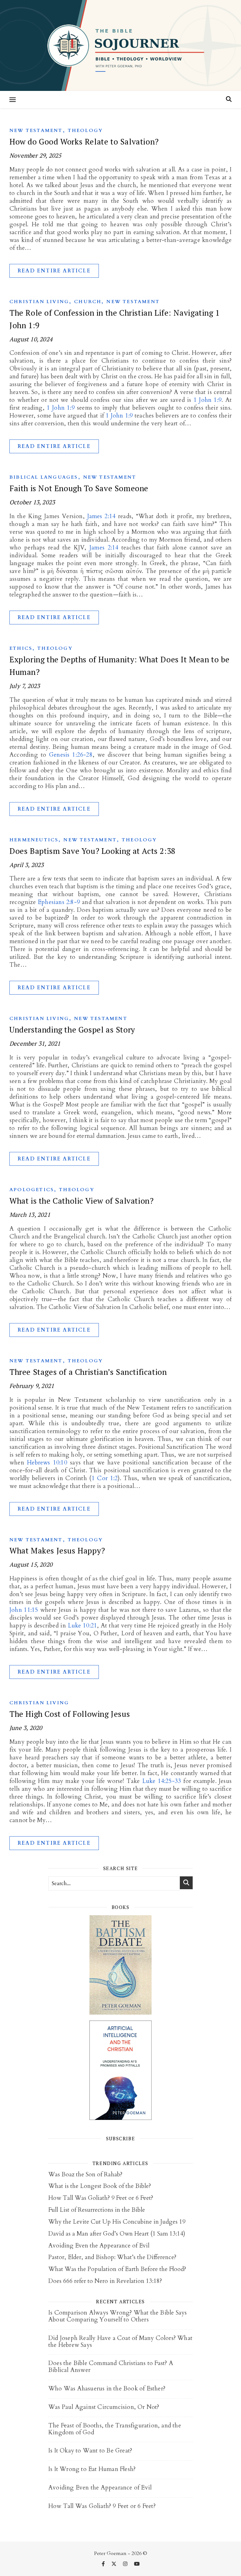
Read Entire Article (54, 271)
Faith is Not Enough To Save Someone (79, 488)
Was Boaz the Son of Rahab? (85, 2174)
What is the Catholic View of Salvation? (81, 1201)
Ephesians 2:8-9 (59, 902)
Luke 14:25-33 (162, 1781)
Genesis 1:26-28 (71, 755)
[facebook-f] (104, 2564)
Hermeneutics (34, 840)
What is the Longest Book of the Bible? (100, 2186)
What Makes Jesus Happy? (57, 1551)
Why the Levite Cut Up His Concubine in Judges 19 (117, 2222)
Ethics (21, 648)
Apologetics (32, 1190)
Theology (86, 130)
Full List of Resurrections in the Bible (97, 2210)
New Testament (36, 130)
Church (88, 302)
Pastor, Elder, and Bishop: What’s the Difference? (112, 2257)
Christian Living (39, 302)
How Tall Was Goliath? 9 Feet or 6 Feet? (101, 2198)
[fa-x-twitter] (115, 2564)
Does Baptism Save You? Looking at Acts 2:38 (92, 851)
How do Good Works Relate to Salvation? (84, 142)
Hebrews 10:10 (47, 1463)
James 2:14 (102, 516)
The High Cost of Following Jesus (70, 1714)
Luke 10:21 (83, 1626)
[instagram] (126, 2564)
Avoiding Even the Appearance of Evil (99, 2246)
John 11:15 (24, 1610)
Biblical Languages (44, 477)
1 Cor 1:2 (105, 1478)
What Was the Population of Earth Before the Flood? (117, 2269)
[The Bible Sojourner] (120, 45)
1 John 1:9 (208, 400)
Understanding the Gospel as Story (72, 1030)
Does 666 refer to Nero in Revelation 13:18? (105, 2281)
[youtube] (137, 2564)
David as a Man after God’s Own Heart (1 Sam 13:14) (117, 2234)
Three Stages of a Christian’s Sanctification (88, 1372)
